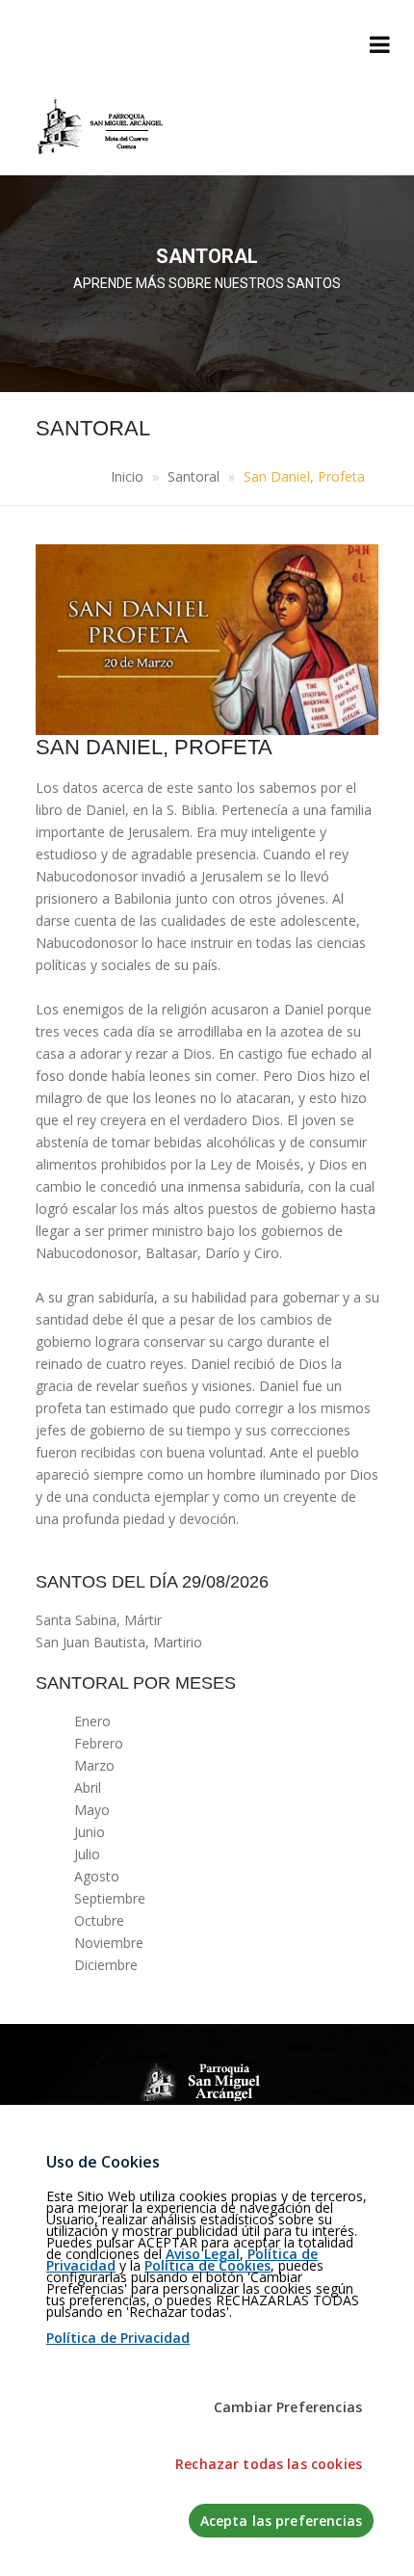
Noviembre (109, 1943)
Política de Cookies (207, 2265)
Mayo (92, 1810)
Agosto (97, 1876)
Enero (92, 1721)
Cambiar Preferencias (288, 2407)
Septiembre (110, 1898)
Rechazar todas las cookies (269, 2464)
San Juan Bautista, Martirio (119, 1642)
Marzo (94, 1765)
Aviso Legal (203, 2254)
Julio (87, 1854)
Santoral (194, 476)
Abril (88, 1787)
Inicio (127, 476)
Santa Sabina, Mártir (99, 1620)
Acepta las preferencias (281, 2521)
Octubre (99, 1920)
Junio (90, 1832)
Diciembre (106, 1965)
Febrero (99, 1743)
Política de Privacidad (118, 2338)
